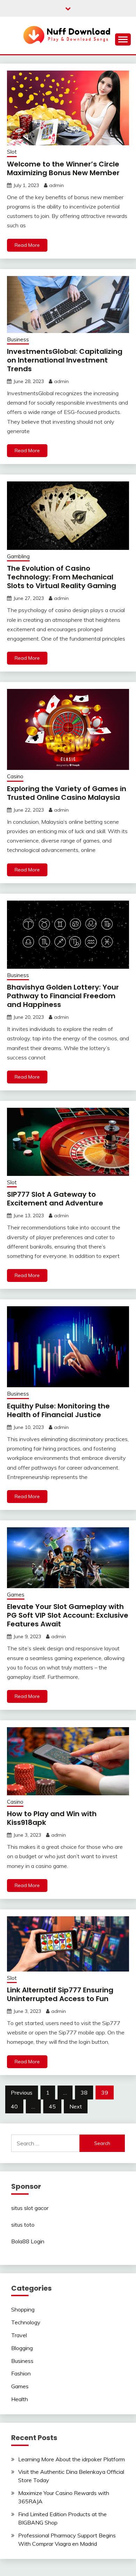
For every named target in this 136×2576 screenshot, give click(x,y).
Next (76, 2106)
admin (56, 185)
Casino (15, 776)
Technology (26, 2322)
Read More (27, 245)
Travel (19, 2335)
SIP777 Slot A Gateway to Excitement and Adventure (55, 1199)
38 (84, 2093)
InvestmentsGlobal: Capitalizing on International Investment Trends (65, 360)
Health (20, 2399)
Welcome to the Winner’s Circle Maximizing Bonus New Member (63, 168)
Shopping (23, 2309)
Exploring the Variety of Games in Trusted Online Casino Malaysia (67, 793)
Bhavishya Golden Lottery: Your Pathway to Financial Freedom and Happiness (63, 996)
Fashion (21, 2373)
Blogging (22, 2348)
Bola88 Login (28, 2241)
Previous (22, 2093)
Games (16, 1595)
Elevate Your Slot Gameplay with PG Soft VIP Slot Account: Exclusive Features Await (68, 1615)
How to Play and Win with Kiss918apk (52, 1818)
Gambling (18, 556)
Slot (12, 152)
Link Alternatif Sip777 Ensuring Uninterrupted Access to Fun (60, 1994)
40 (14, 2106)
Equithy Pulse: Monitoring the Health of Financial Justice (58, 1410)
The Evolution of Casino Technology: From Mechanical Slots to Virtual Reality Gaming (62, 577)
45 (52, 2106)
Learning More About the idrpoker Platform (71, 2459)
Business (18, 339)
